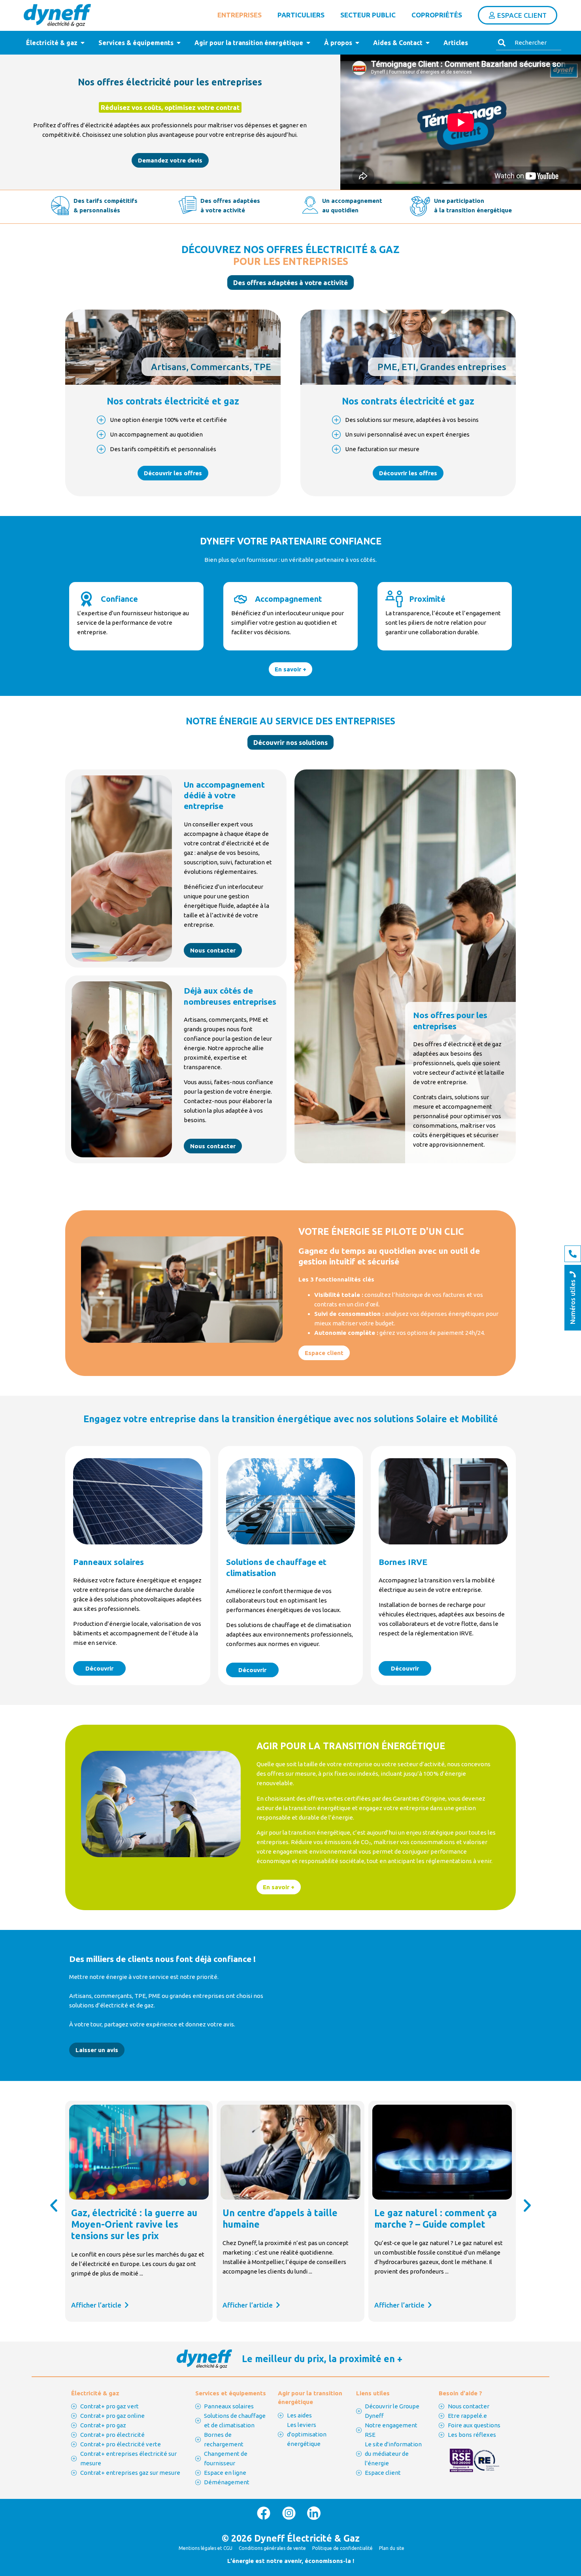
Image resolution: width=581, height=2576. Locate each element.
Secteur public (368, 15)
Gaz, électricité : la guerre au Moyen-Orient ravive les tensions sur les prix (134, 2224)
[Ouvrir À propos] (357, 43)
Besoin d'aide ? (460, 2393)
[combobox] (529, 43)
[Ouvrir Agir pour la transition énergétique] (308, 43)
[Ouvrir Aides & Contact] (428, 43)
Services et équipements (231, 2393)
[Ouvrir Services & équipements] (179, 43)
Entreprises (240, 15)
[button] (290, 283)
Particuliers (301, 15)
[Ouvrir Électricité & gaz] (83, 43)
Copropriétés (437, 15)
